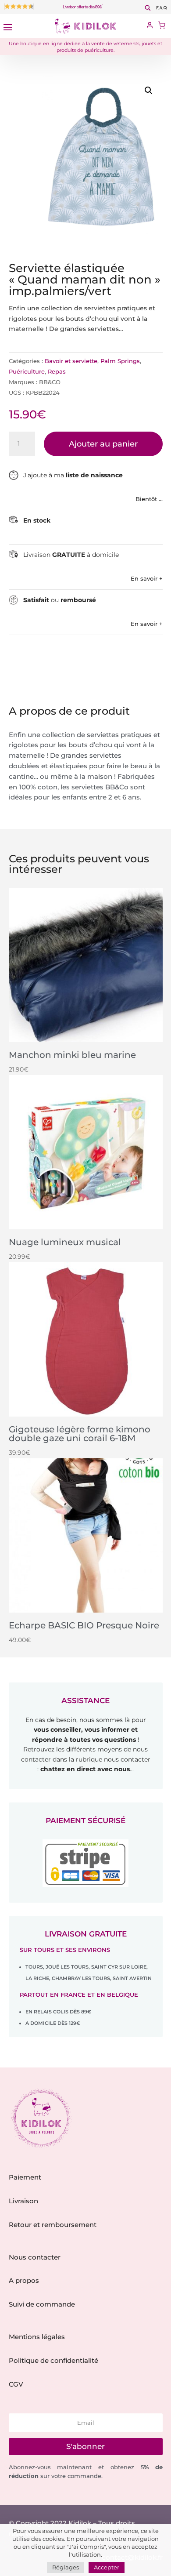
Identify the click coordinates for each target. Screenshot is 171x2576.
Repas (57, 371)
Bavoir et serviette (71, 361)
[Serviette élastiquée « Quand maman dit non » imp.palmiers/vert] (101, 157)
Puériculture (27, 371)
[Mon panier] (162, 26)
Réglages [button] (66, 2567)
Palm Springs (120, 361)
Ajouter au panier (103, 444)
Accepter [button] (107, 2567)
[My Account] (150, 26)
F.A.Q (162, 8)
